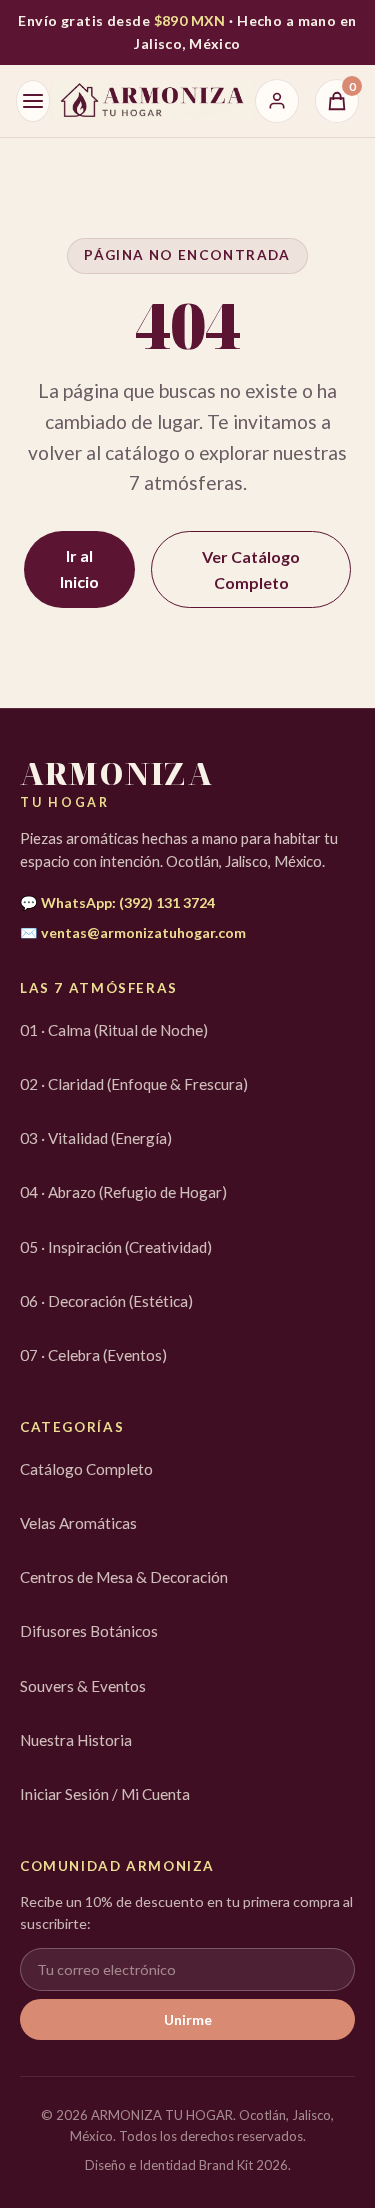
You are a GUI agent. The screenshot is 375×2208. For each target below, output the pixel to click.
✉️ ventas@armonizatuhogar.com (133, 932)
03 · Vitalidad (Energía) (96, 1138)
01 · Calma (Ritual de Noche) (114, 1030)
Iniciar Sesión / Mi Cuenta (105, 1794)
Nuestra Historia (76, 1740)
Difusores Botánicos (89, 1631)
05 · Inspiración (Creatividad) (116, 1247)
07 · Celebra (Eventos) (93, 1355)
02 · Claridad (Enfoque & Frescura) (134, 1084)
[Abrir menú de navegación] (33, 101)
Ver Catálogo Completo (251, 569)
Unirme (188, 2019)
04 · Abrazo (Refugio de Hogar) (123, 1192)
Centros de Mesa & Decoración (124, 1577)
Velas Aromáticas (78, 1523)
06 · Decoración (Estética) (106, 1301)
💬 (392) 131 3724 (117, 902)
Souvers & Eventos (83, 1686)
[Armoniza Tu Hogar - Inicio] (152, 101)
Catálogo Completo (86, 1469)
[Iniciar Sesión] (277, 101)
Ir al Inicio (79, 568)
